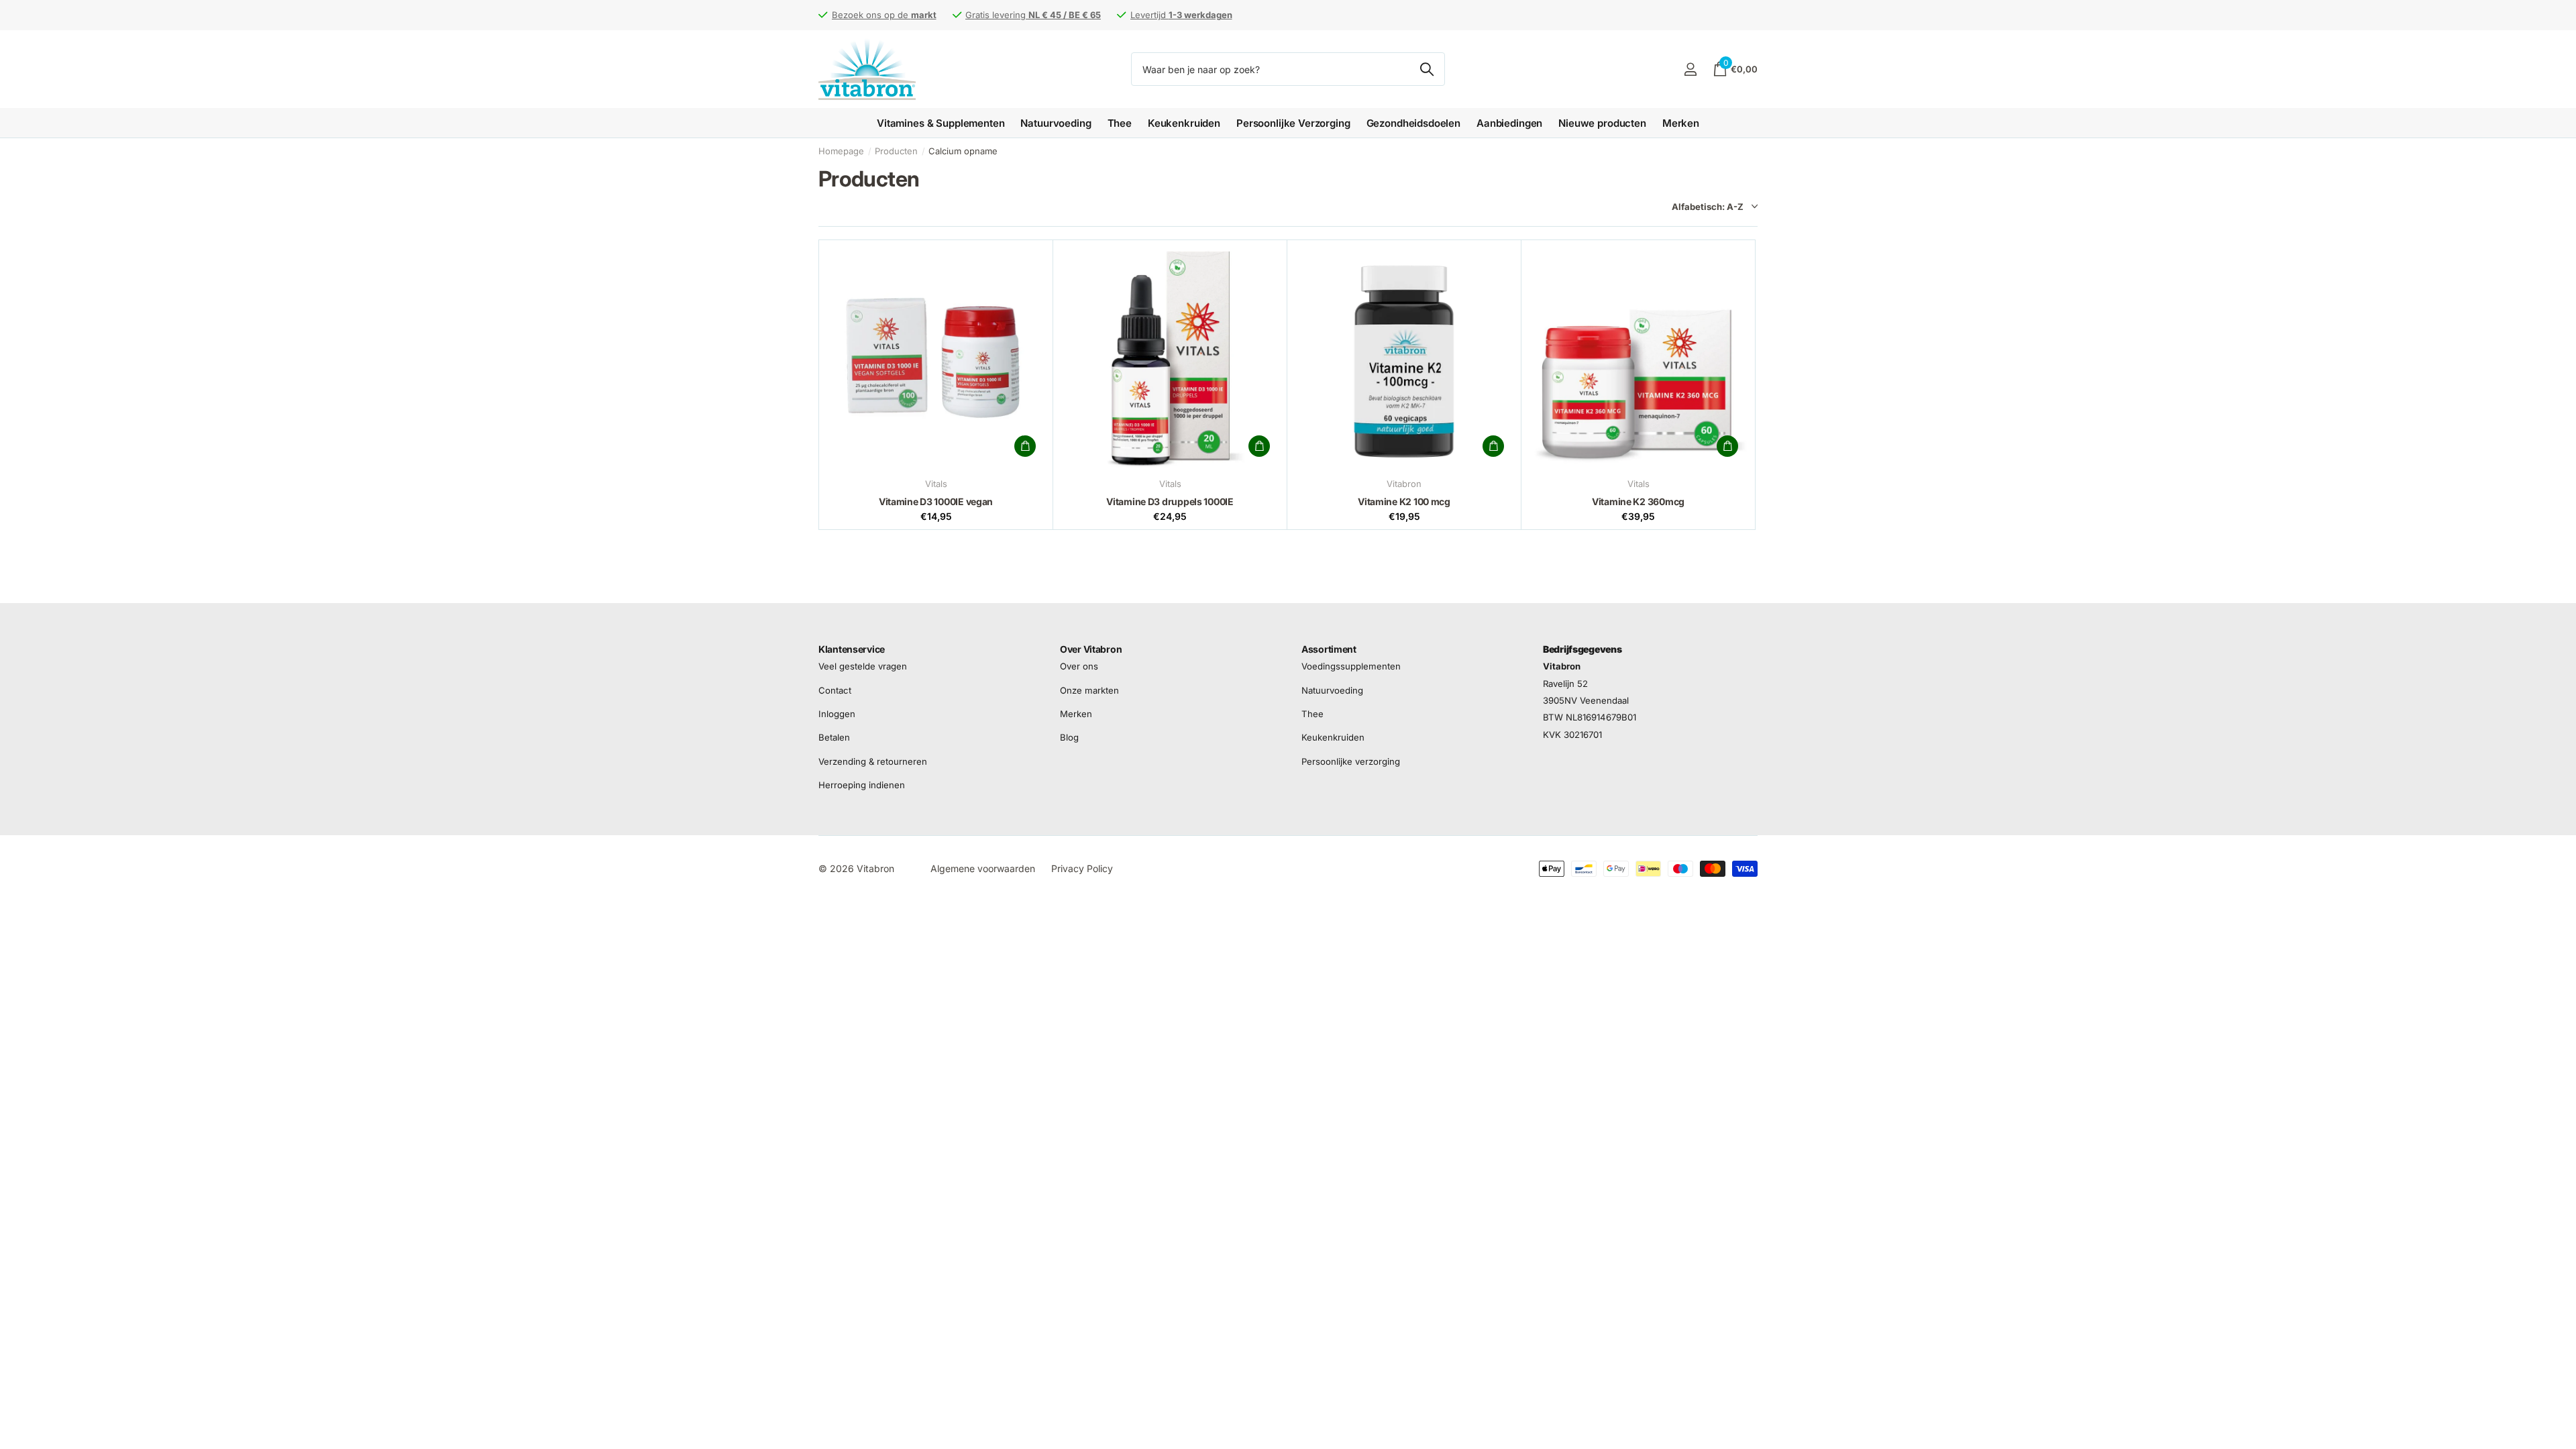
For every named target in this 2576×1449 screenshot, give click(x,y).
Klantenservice (852, 649)
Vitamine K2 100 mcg (1404, 501)
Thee (1120, 123)
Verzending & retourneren (873, 761)
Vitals (936, 484)
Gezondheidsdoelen (1413, 123)
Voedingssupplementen (1351, 666)
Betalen (834, 737)
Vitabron (1404, 484)
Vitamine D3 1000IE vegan (936, 501)
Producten (896, 151)
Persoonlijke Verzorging (1293, 123)
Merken (1681, 123)
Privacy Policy (1082, 868)
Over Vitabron (1091, 649)
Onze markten (1089, 690)
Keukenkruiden (1184, 123)
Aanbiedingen (1509, 123)
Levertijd (1181, 15)
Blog (1069, 737)
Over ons (1079, 666)
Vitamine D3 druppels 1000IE (1170, 501)
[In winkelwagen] (1025, 446)
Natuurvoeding (1056, 123)
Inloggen (837, 714)
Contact (835, 690)
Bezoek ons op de (884, 15)
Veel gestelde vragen (863, 666)
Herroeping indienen (862, 785)
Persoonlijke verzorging (1351, 761)
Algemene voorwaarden (983, 868)
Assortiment (1329, 649)
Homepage (841, 151)
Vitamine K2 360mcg (1638, 501)
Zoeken (1427, 69)
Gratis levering (1033, 15)
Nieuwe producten (1602, 123)
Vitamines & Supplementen (941, 123)
